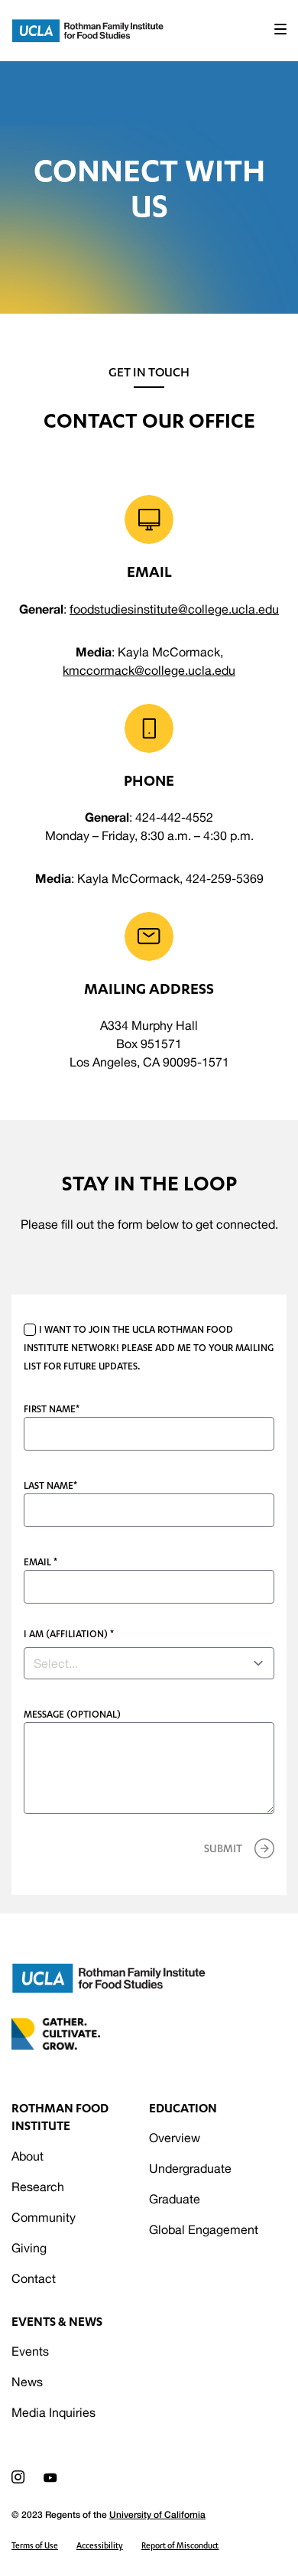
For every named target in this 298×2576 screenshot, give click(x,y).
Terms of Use (35, 2545)
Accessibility (100, 2545)
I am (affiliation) (69, 1634)
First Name (52, 1409)
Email (40, 1562)
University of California (157, 2514)
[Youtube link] (50, 2478)
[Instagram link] (18, 2477)
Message (72, 1714)
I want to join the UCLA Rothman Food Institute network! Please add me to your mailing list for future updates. (149, 1348)
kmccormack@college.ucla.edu (149, 670)
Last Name (50, 1485)
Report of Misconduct (180, 2545)
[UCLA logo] (109, 1978)
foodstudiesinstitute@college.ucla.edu (174, 609)
